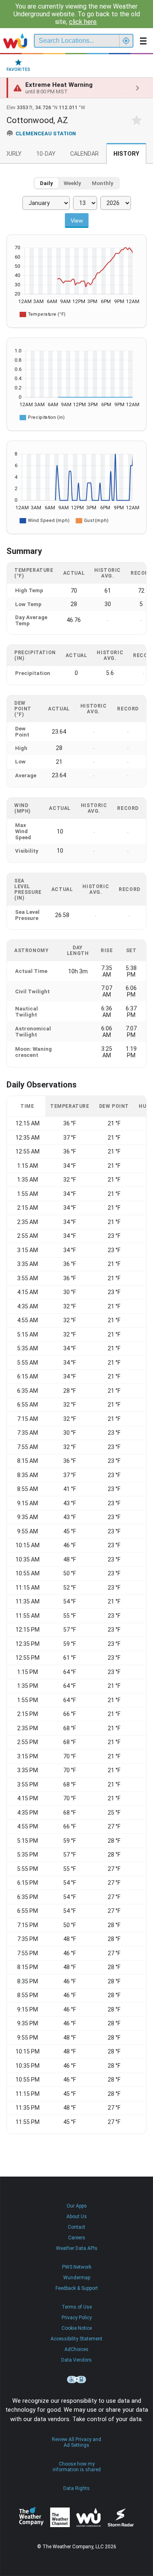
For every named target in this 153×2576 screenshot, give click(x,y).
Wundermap (77, 2278)
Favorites (18, 69)
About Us (77, 2217)
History (126, 154)
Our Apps (77, 2206)
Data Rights (76, 2488)
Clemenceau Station (46, 133)
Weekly (72, 183)
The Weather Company (31, 2517)
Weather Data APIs (77, 2248)
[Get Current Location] (126, 41)
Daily (47, 183)
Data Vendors (76, 2360)
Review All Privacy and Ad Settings (76, 2442)
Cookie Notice (77, 2328)
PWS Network (77, 2267)
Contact (76, 2227)
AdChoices (76, 2349)
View (77, 221)
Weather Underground (89, 2517)
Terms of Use (77, 2307)
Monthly (103, 183)
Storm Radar (121, 2518)
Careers (77, 2238)
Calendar (84, 154)
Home (15, 41)
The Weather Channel (60, 2517)
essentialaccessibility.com (77, 2380)
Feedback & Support (77, 2288)
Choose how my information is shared (77, 2467)
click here (83, 22)
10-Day (46, 154)
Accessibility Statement (76, 2339)
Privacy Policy (77, 2318)
